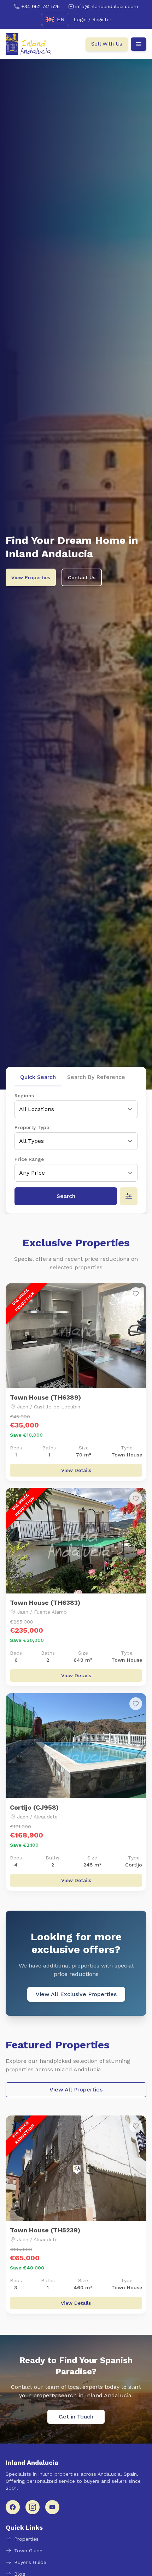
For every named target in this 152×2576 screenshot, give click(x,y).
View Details (76, 1470)
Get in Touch (76, 2417)
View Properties (31, 577)
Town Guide (28, 2551)
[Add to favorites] (136, 1294)
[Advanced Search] (129, 1196)
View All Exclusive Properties (76, 1994)
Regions (24, 1096)
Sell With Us (107, 44)
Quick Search (38, 1077)
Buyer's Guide (30, 2562)
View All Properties (76, 2090)
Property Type (32, 1127)
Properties (26, 2539)
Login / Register (92, 19)
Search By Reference (96, 1077)
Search (66, 1196)
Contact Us (82, 577)
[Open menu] (139, 44)
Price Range (29, 1159)
